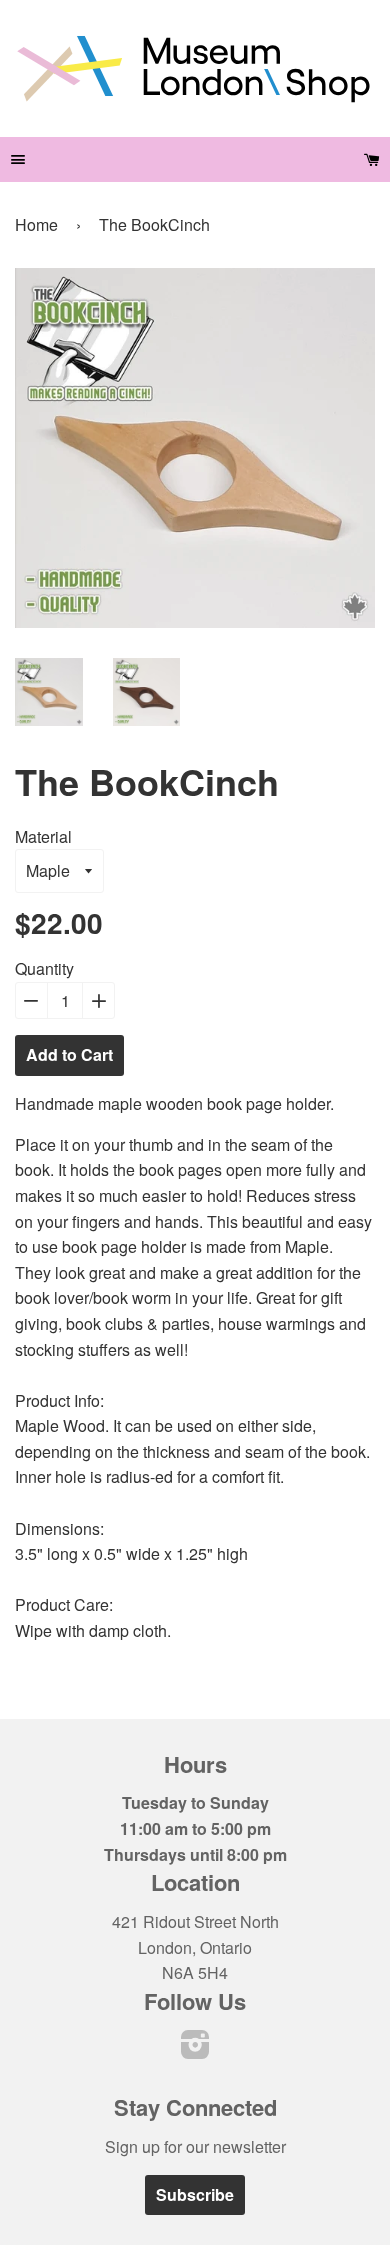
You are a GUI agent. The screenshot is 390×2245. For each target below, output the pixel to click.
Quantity (44, 968)
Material (43, 836)
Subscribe (195, 2194)
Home (36, 224)
